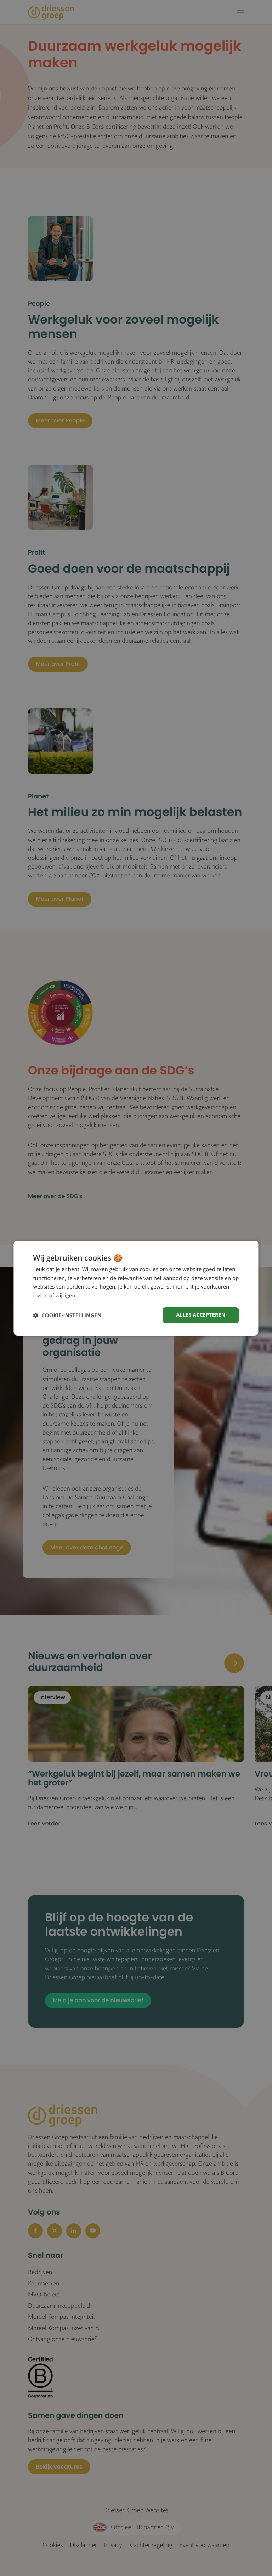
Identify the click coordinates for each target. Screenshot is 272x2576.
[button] (67, 1315)
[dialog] (136, 1288)
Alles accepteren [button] (201, 1315)
